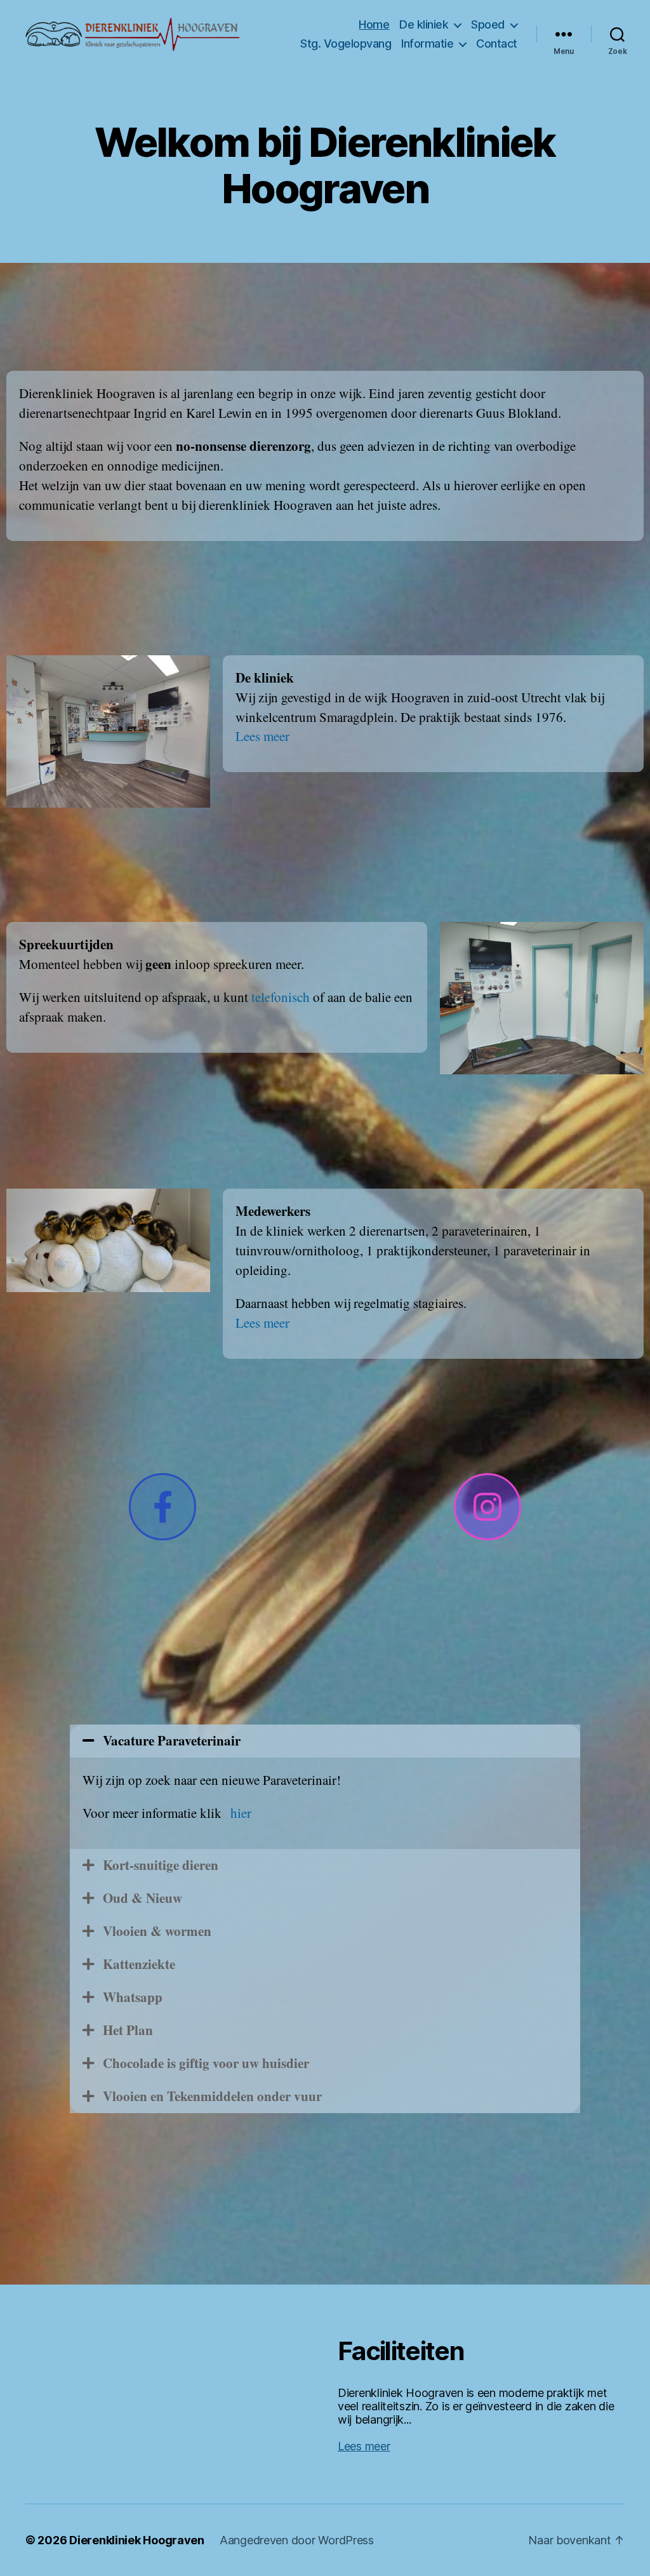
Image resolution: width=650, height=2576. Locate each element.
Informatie (427, 43)
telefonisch (282, 997)
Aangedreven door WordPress (297, 2540)
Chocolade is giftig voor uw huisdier (206, 2063)
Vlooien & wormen (157, 1931)
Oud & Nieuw (143, 1898)
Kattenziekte (139, 1964)
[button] (325, 1741)
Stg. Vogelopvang (346, 43)
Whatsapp (133, 1997)
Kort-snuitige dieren (161, 1865)
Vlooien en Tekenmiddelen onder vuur (212, 2096)
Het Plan (128, 2030)
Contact (497, 43)
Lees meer (262, 736)
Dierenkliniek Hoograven (137, 2540)
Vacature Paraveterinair (172, 1740)
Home (374, 24)
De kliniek (424, 24)
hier (241, 1813)
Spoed (488, 24)
